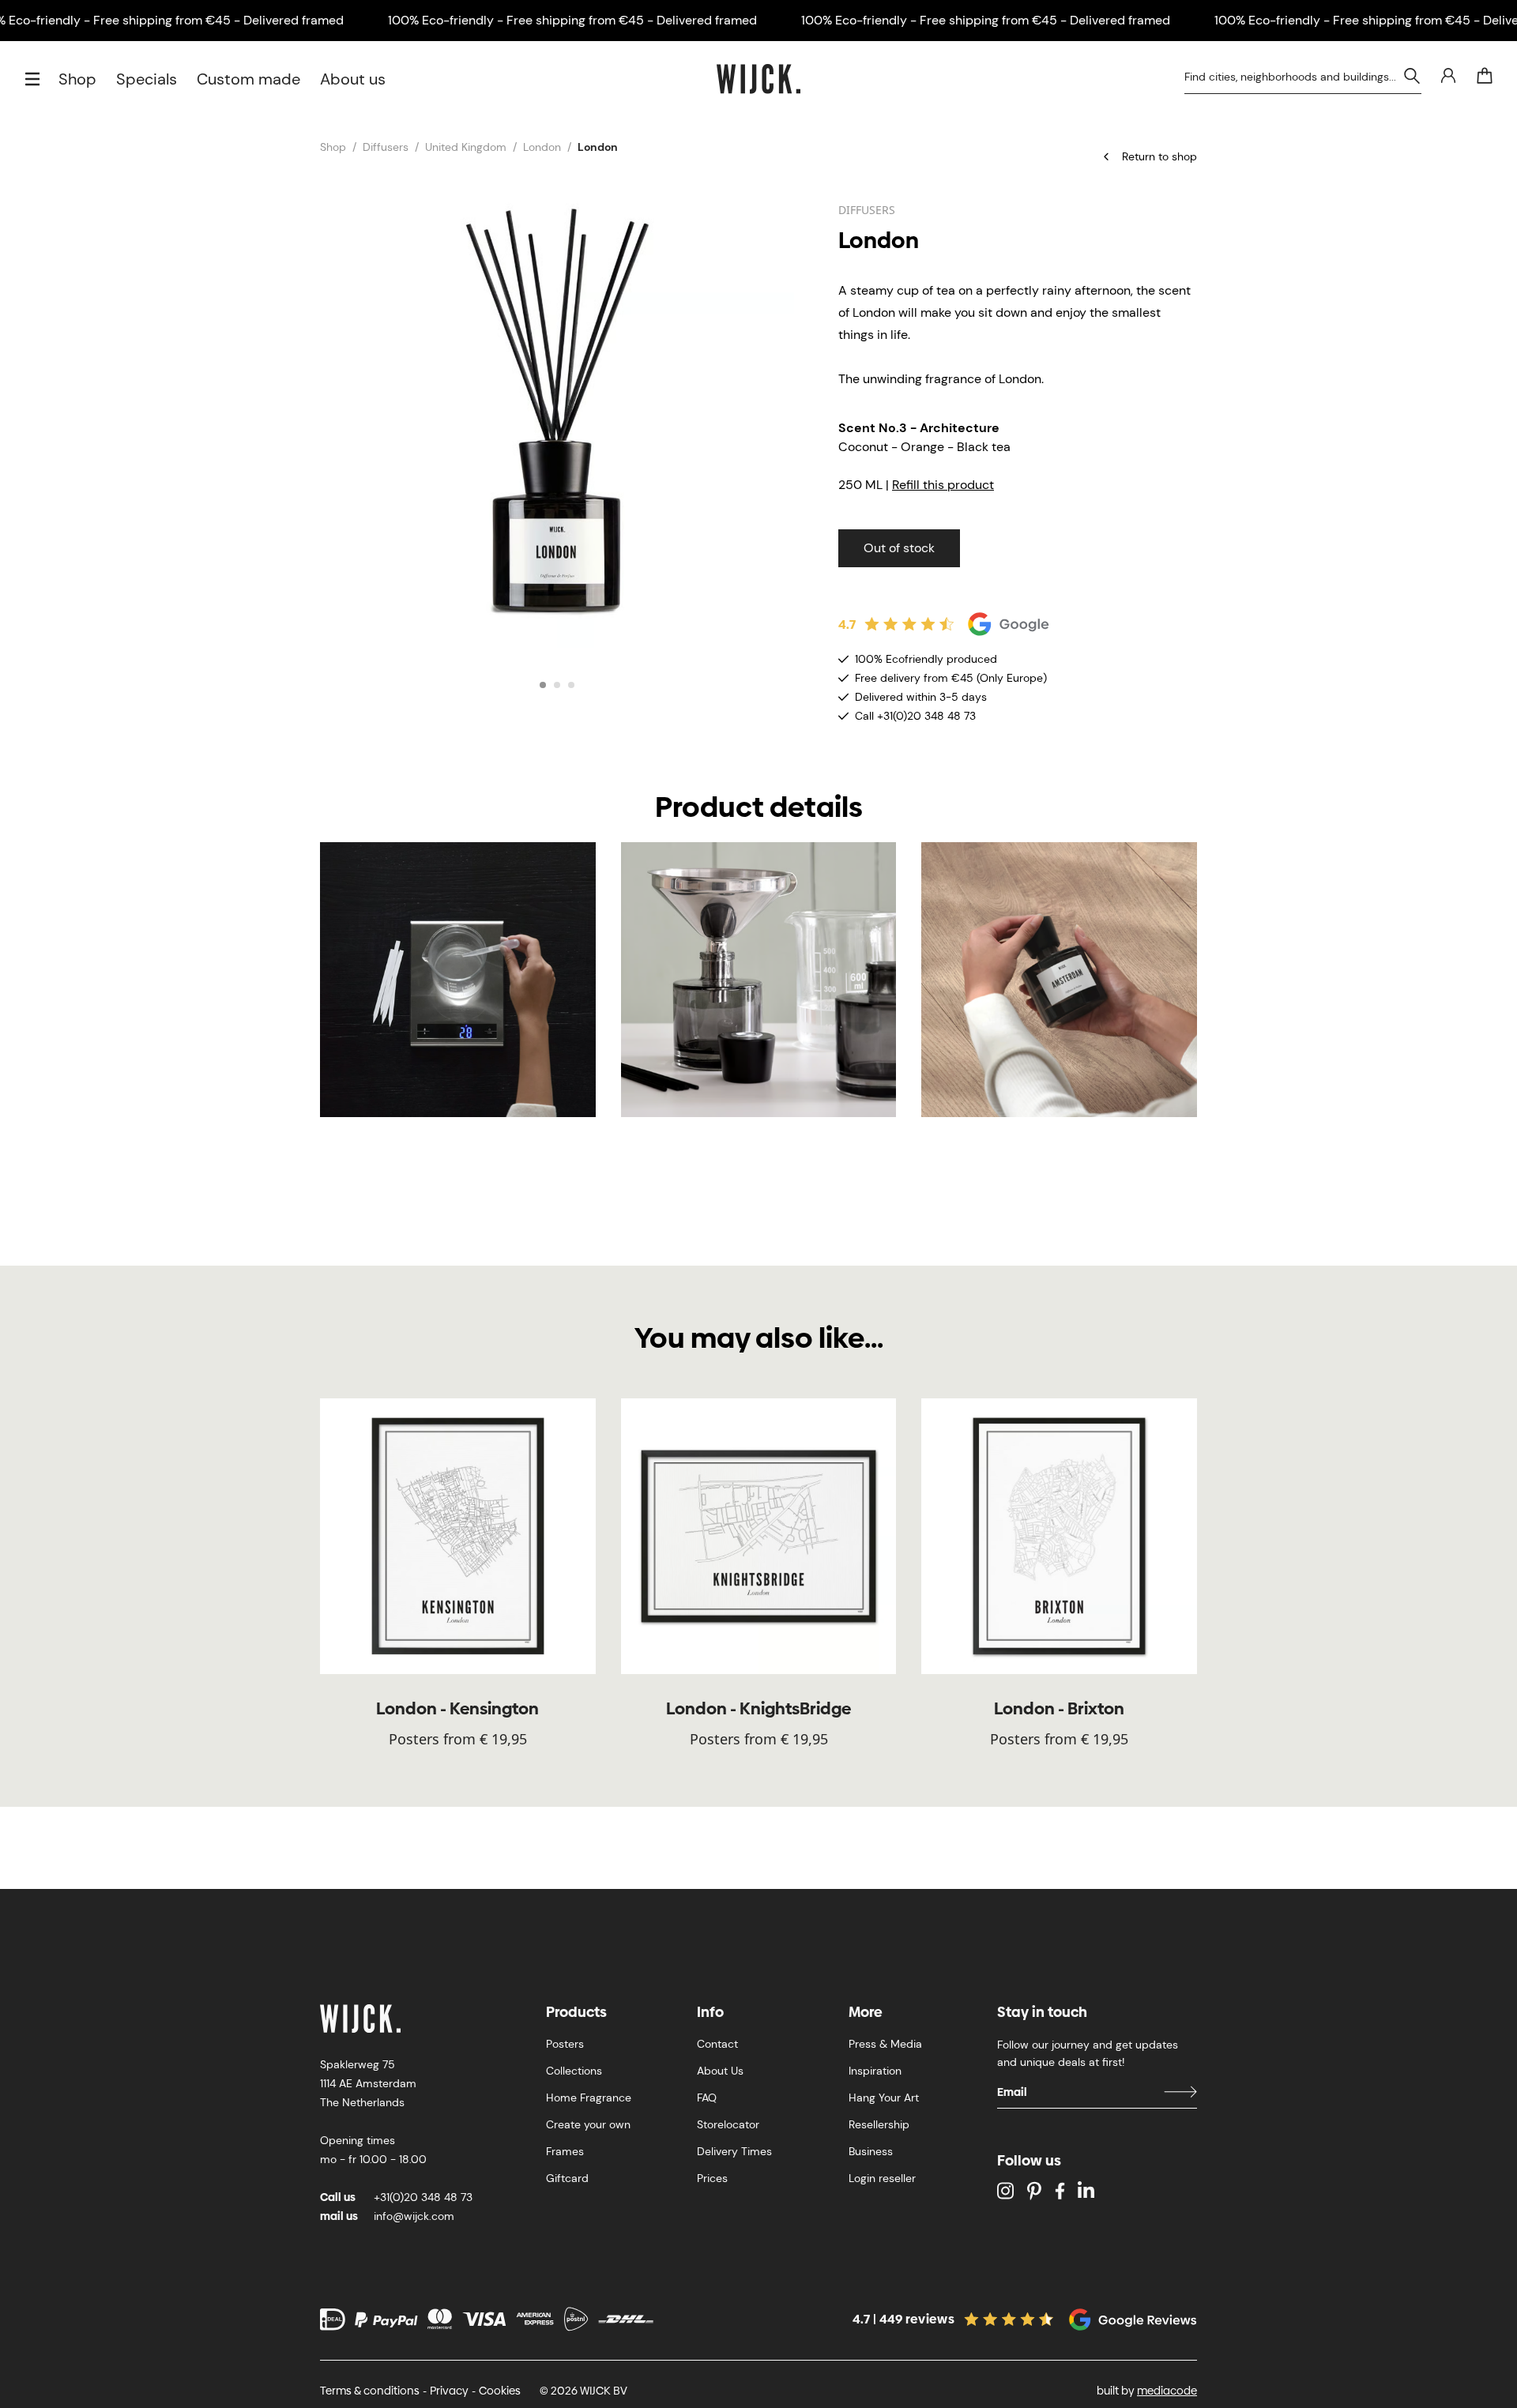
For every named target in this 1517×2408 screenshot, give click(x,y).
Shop (77, 79)
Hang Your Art (884, 2098)
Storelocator (728, 2124)
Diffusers (386, 147)
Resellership (879, 2124)
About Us (720, 2071)
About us (353, 79)
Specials (147, 79)
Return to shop (1159, 156)
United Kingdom (466, 147)
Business (871, 2151)
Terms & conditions (370, 2391)
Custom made (248, 79)
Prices (712, 2178)
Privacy (449, 2391)
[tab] (543, 685)
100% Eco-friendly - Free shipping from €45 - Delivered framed (572, 20)
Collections (574, 2071)
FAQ (707, 2098)
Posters (565, 2044)
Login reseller (882, 2178)
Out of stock (899, 548)
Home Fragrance (589, 2098)
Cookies (500, 2391)
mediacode (1167, 2391)
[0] (1485, 76)
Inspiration (875, 2071)
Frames (565, 2151)
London (542, 147)
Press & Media (885, 2044)
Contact (717, 2044)
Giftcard (567, 2178)
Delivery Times (734, 2151)
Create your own (588, 2124)
